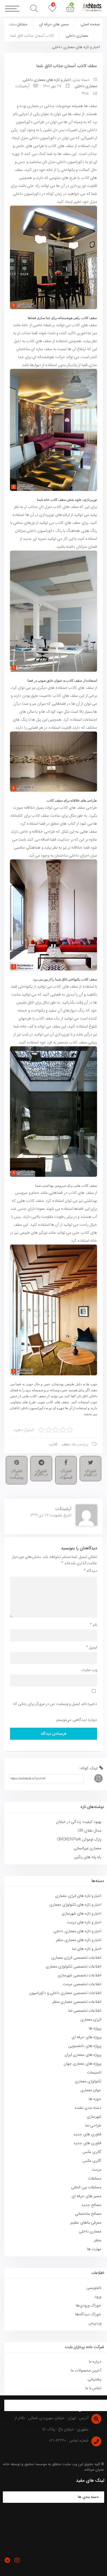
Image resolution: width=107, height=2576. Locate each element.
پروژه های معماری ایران (83, 2055)
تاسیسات (94, 2072)
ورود (98, 2297)
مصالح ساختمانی (88, 2214)
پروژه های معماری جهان (82, 2064)
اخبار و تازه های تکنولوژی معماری (75, 1905)
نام (93, 1625)
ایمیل (91, 1647)
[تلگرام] (7, 2560)
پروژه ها (95, 2028)
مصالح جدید (91, 2205)
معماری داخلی (77, 36)
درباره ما (95, 2361)
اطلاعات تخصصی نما (85, 2011)
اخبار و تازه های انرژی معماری (78, 1896)
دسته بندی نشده (88, 2108)
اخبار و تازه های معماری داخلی (76, 47)
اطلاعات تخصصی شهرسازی (79, 1975)
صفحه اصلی (90, 24)
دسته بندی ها (88, 2497)
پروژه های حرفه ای (86, 2037)
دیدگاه (90, 1571)
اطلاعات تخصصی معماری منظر (77, 2002)
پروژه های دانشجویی (85, 2046)
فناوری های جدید (87, 2134)
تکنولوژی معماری (88, 2081)
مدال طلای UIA (89, 1831)
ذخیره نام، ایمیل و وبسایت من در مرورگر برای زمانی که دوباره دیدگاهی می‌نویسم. (55, 1712)
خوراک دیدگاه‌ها (88, 2314)
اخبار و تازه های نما (87, 1949)
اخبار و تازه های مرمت (84, 1922)
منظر (98, 2240)
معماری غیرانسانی (87, 1848)
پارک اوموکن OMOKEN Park (79, 1839)
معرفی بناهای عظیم (86, 2222)
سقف (66, 1444)
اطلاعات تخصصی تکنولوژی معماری (73, 1966)
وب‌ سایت (89, 1670)
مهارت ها (94, 2249)
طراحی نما (93, 2125)
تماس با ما (93, 2388)
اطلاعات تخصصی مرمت (82, 1984)
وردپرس (95, 2323)
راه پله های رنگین (88, 1857)
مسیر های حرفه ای (54, 24)
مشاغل (22, 24)
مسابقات (95, 2178)
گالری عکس (92, 2152)
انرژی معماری (91, 2019)
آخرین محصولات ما (86, 2370)
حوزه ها (95, 2099)
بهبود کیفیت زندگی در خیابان (79, 1822)
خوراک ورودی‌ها (89, 2305)
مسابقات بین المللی (86, 2187)
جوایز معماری (91, 2090)
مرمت (97, 2170)
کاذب (53, 1444)
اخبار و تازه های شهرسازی (81, 1913)
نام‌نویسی (94, 2288)
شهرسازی (94, 2117)
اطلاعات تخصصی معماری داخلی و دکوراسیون (65, 1993)
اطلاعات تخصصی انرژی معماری (76, 1958)
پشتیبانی (94, 2379)
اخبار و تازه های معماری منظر (79, 1940)
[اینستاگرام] (17, 2560)
